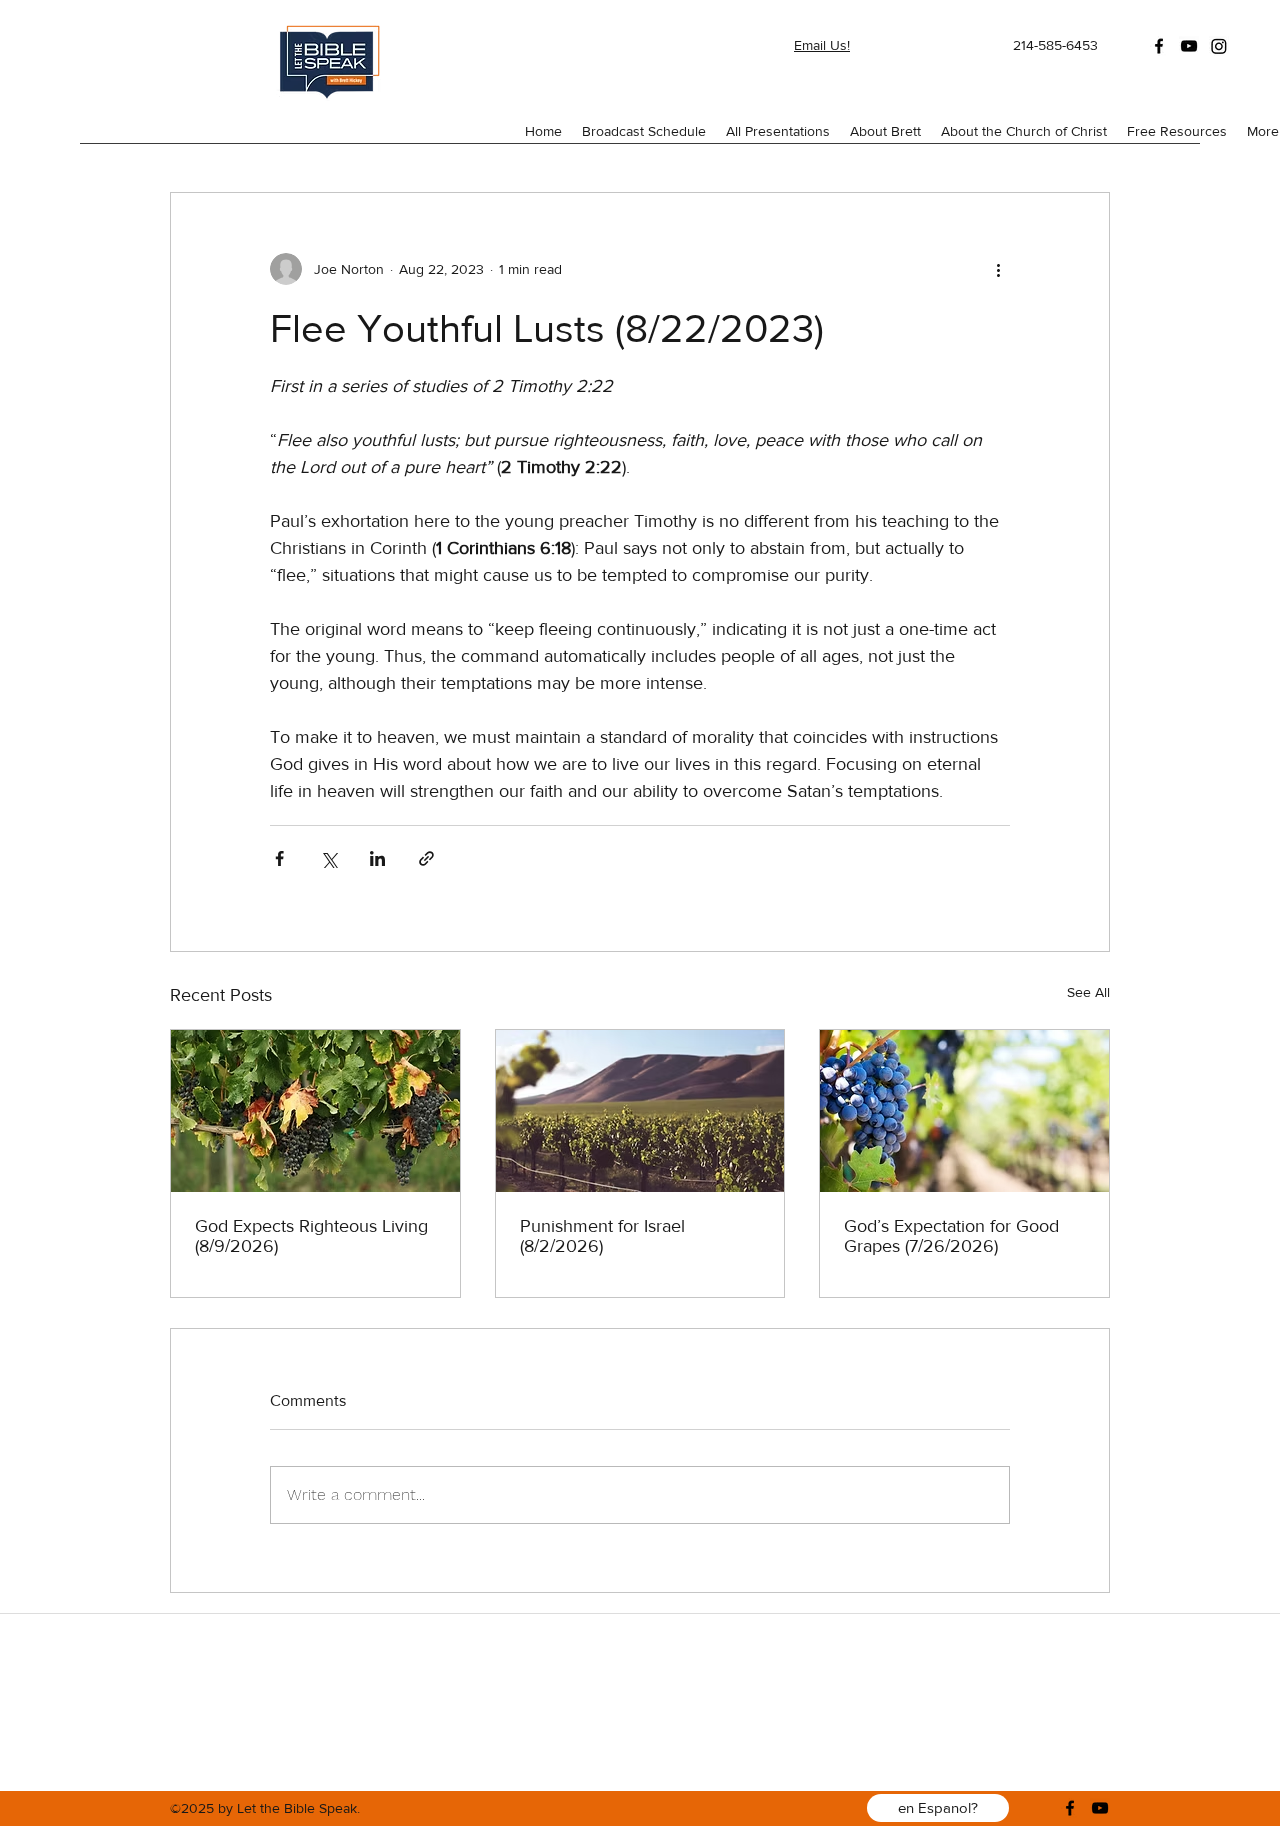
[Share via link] (426, 858)
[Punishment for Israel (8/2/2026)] (640, 1111)
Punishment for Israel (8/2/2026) (602, 1236)
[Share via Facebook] (279, 858)
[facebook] (1159, 46)
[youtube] (1189, 46)
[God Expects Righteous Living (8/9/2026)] (315, 1111)
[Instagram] (1219, 46)
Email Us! (822, 45)
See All (1088, 992)
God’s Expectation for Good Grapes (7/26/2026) (951, 1236)
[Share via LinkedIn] (377, 858)
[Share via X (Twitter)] (328, 858)
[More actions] (998, 269)
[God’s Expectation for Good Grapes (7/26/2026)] (964, 1111)
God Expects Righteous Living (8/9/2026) (311, 1236)
